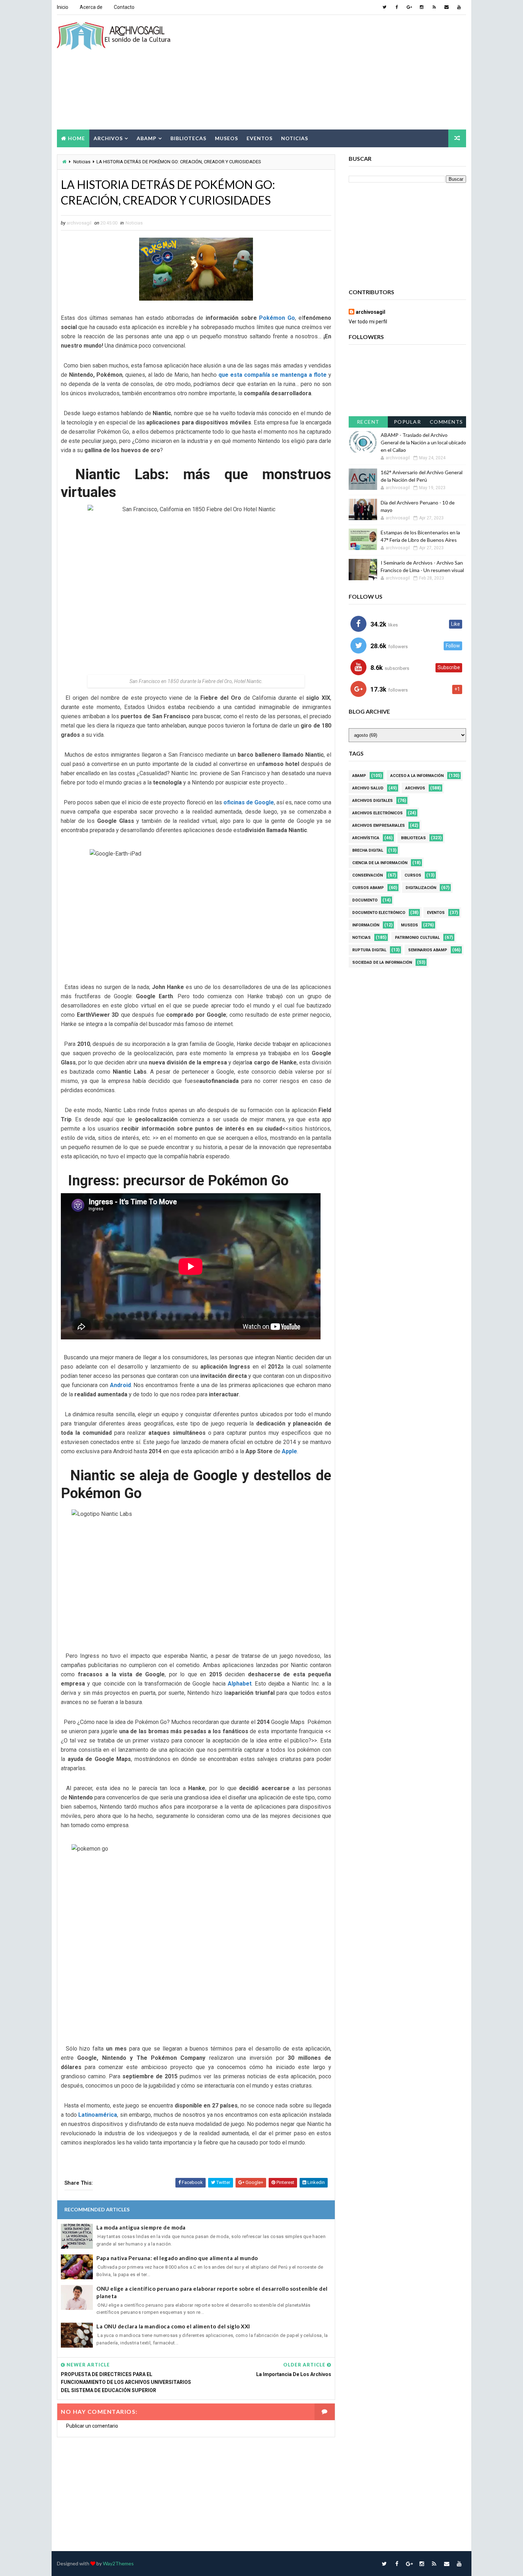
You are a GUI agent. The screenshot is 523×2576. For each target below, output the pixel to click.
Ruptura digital (369, 950)
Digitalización (421, 888)
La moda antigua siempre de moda (141, 2227)
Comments (447, 422)
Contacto (124, 7)
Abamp (147, 138)
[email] (447, 7)
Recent (368, 422)
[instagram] (422, 7)
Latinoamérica (98, 2115)
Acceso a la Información (417, 776)
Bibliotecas (188, 138)
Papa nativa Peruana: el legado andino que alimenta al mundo (177, 2258)
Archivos (108, 138)
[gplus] (409, 7)
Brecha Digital (368, 850)
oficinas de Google (249, 802)
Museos (226, 138)
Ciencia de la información (380, 863)
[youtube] (459, 7)
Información (366, 925)
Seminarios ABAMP (428, 950)
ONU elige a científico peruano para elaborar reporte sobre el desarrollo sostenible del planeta (212, 2292)
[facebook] (397, 7)
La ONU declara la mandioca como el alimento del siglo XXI (173, 2326)
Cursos (413, 875)
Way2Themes (118, 2563)
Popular (408, 422)
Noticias (295, 138)
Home (76, 138)
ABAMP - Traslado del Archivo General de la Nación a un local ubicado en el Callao (423, 442)
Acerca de (91, 7)
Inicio (63, 7)
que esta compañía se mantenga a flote (273, 375)
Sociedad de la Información (382, 962)
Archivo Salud (368, 788)
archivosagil (371, 312)
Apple (289, 1451)
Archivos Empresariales (379, 826)
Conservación (368, 875)
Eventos (260, 138)
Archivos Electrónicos (377, 813)
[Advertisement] (336, 73)
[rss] (434, 7)
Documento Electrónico (379, 913)
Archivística (366, 838)
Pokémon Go (277, 318)
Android (120, 1385)
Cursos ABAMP (368, 888)
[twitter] (384, 7)
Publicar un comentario (92, 2426)
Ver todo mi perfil (368, 322)
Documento (365, 900)
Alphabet (240, 1684)
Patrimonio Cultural (417, 938)
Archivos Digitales (373, 801)
